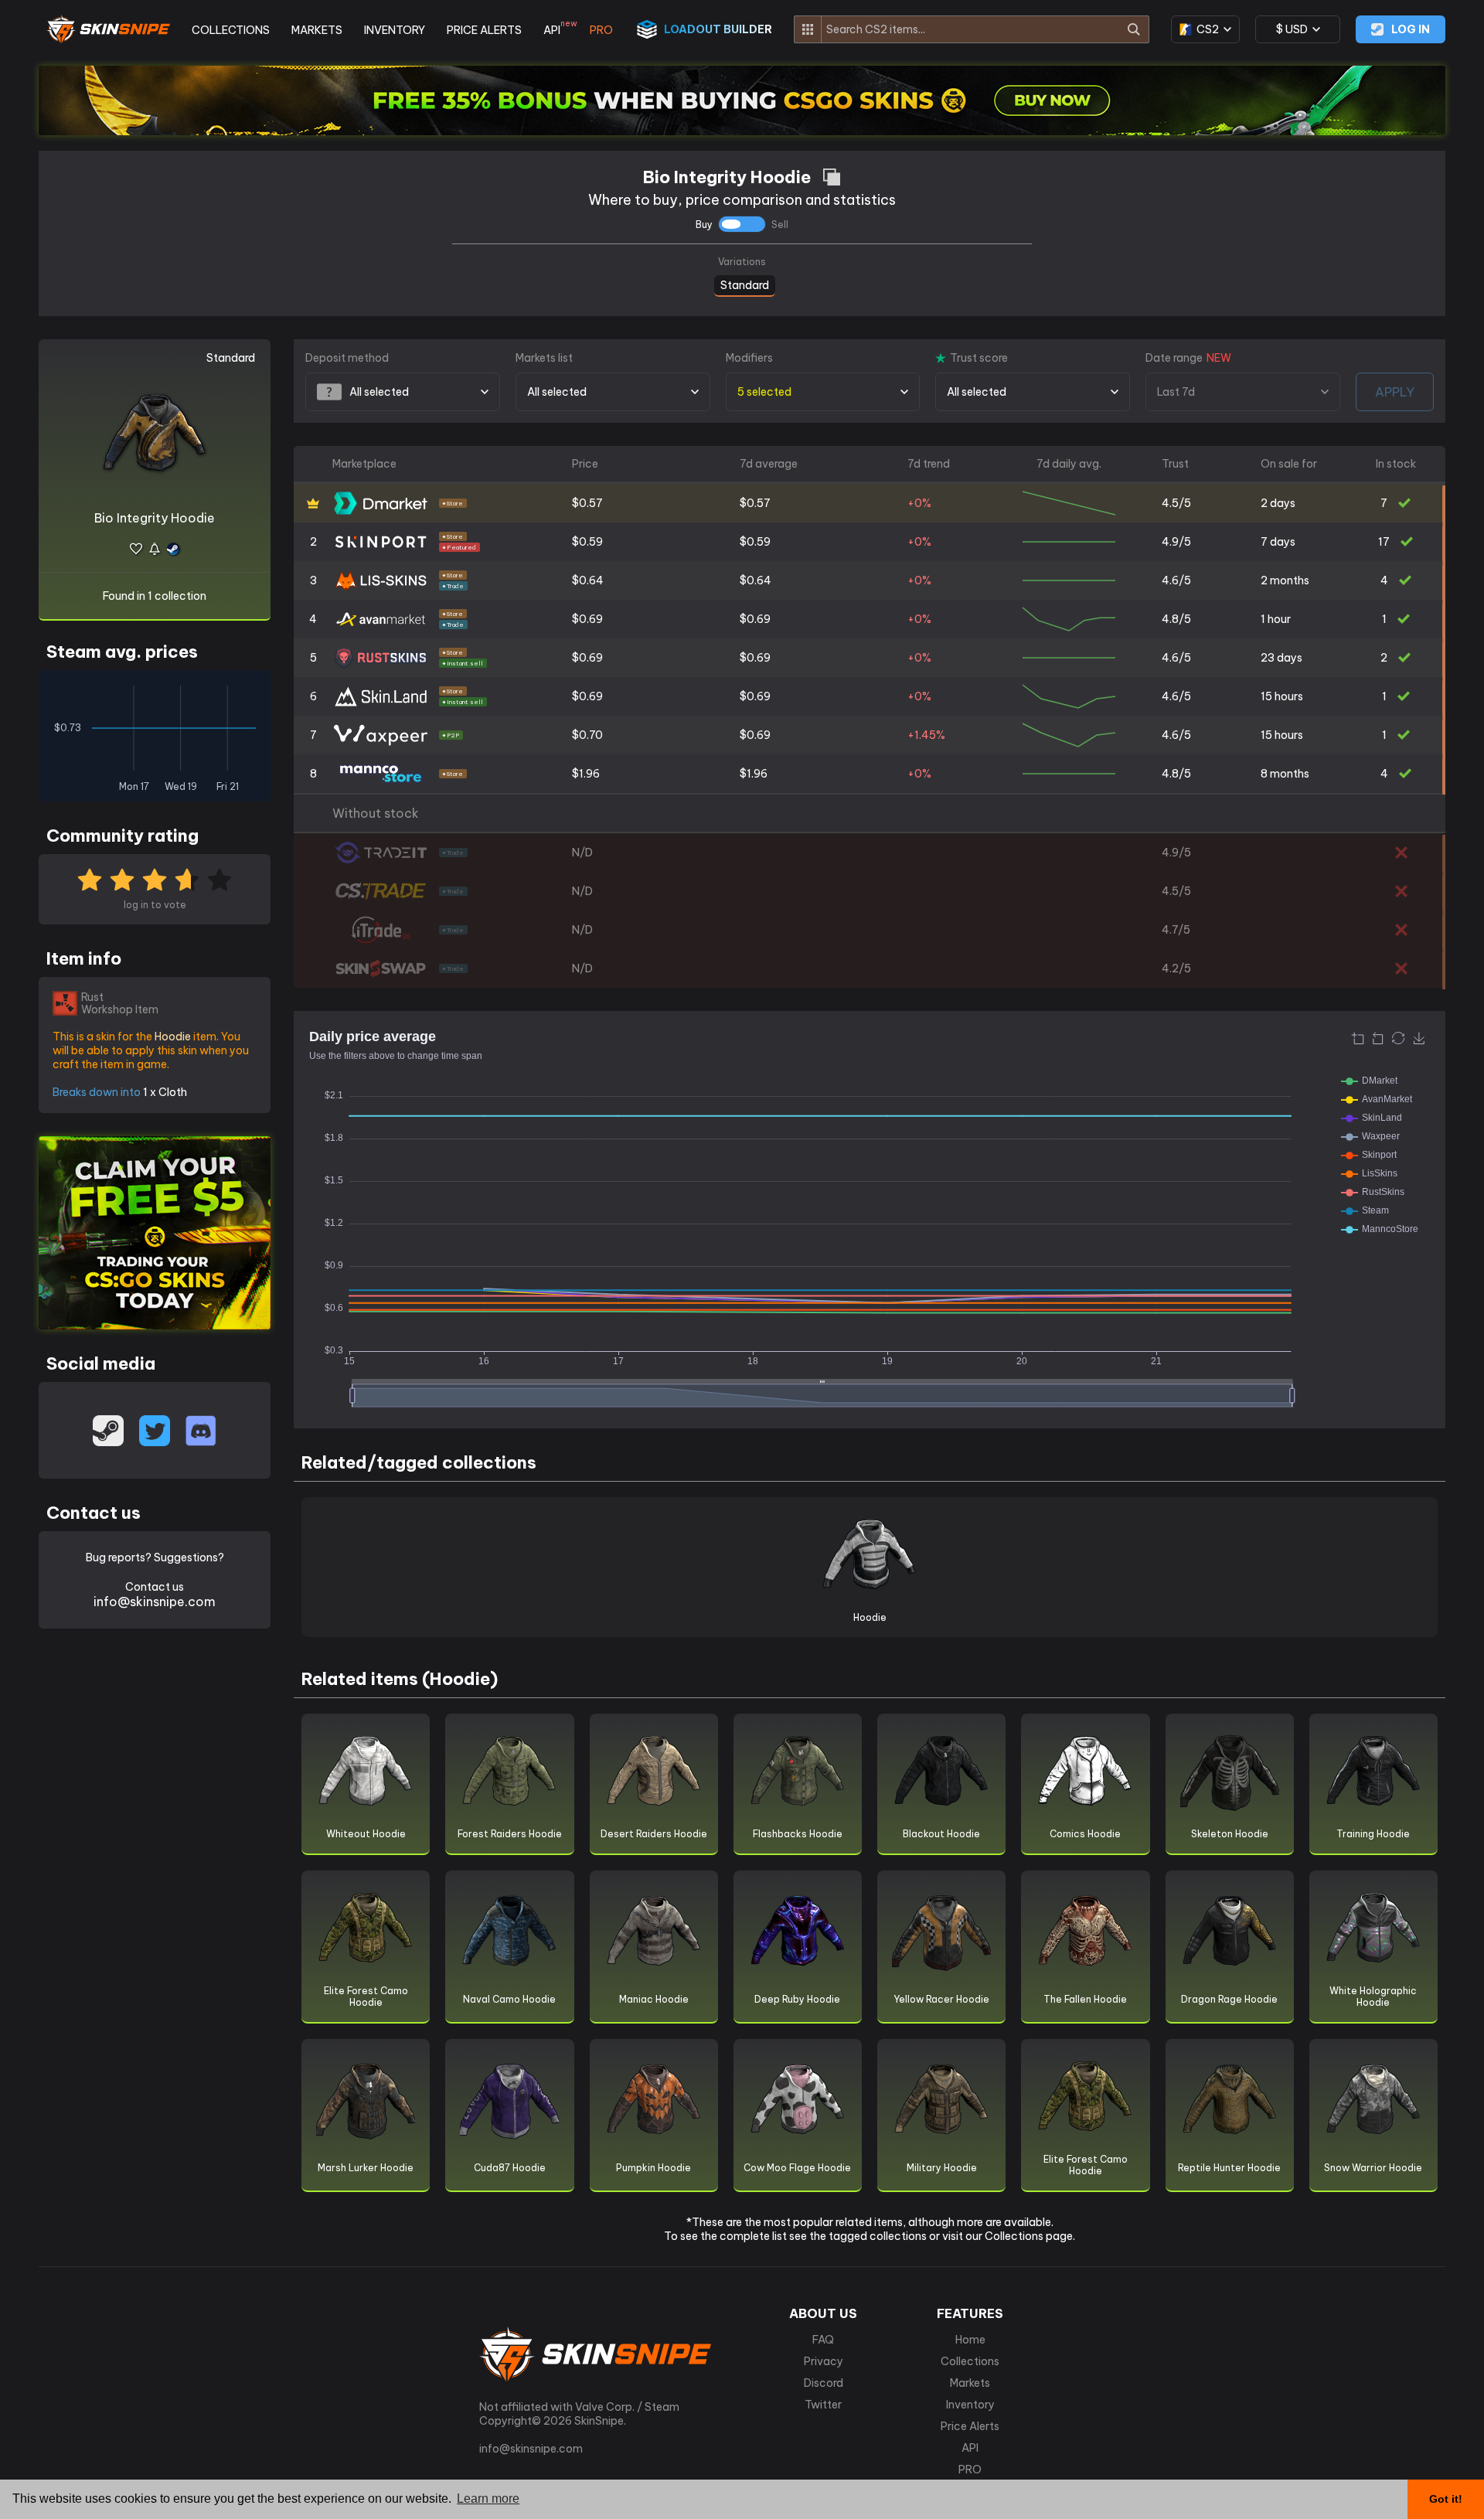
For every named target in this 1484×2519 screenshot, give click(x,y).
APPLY (1395, 392)
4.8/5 (1176, 619)
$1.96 (586, 774)
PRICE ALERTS (484, 30)
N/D (582, 853)
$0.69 (587, 619)
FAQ (823, 2340)
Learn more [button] (488, 2499)
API (556, 30)
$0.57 (587, 503)
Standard (745, 284)
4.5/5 (1176, 503)
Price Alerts (970, 2426)
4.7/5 (1176, 930)
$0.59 (587, 542)
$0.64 (588, 580)
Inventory (970, 2405)
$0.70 (587, 735)
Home (970, 2340)
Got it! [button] (1446, 2499)
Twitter (823, 2405)
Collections (970, 2361)
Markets (970, 2383)
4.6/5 (1176, 580)
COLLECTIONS (231, 30)
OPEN (1444, 505)
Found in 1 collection (155, 596)
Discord (824, 2383)
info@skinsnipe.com (155, 1602)
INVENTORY (395, 30)
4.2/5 (1176, 968)
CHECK (1444, 854)
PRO (601, 30)
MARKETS (317, 30)
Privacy (824, 2361)
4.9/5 (1176, 542)
